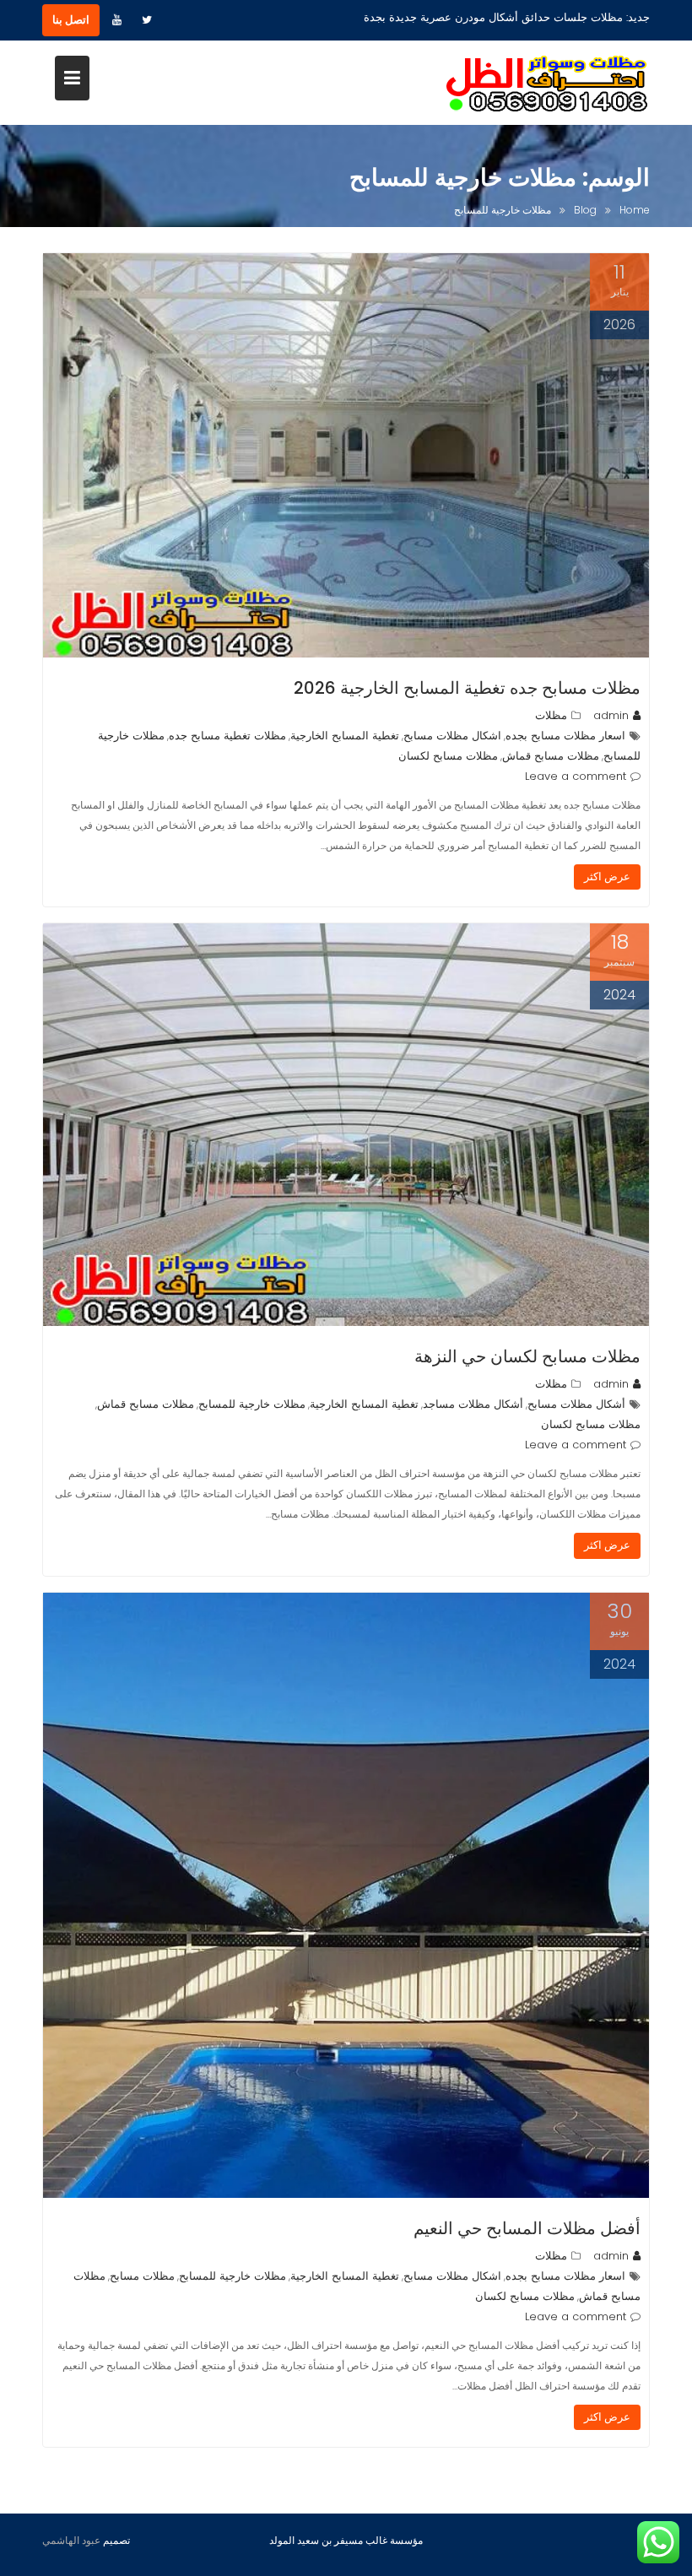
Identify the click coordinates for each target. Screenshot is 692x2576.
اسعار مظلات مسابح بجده (565, 736)
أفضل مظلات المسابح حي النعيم (527, 2228)
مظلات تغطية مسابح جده (227, 736)
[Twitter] (147, 20)
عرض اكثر (607, 877)
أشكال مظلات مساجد (473, 1404)
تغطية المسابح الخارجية (345, 736)
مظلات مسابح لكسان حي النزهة (527, 1356)
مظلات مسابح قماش (551, 756)
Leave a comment (576, 776)
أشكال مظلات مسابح (576, 1404)
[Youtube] (116, 20)
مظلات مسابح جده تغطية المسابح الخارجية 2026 (467, 688)
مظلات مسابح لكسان (448, 756)
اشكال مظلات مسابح (452, 736)
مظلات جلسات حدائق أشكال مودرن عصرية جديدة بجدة (493, 17)
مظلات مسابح (142, 2276)
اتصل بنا (71, 20)
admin (611, 715)
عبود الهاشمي (71, 2540)
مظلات (551, 715)
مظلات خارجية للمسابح (252, 1404)
